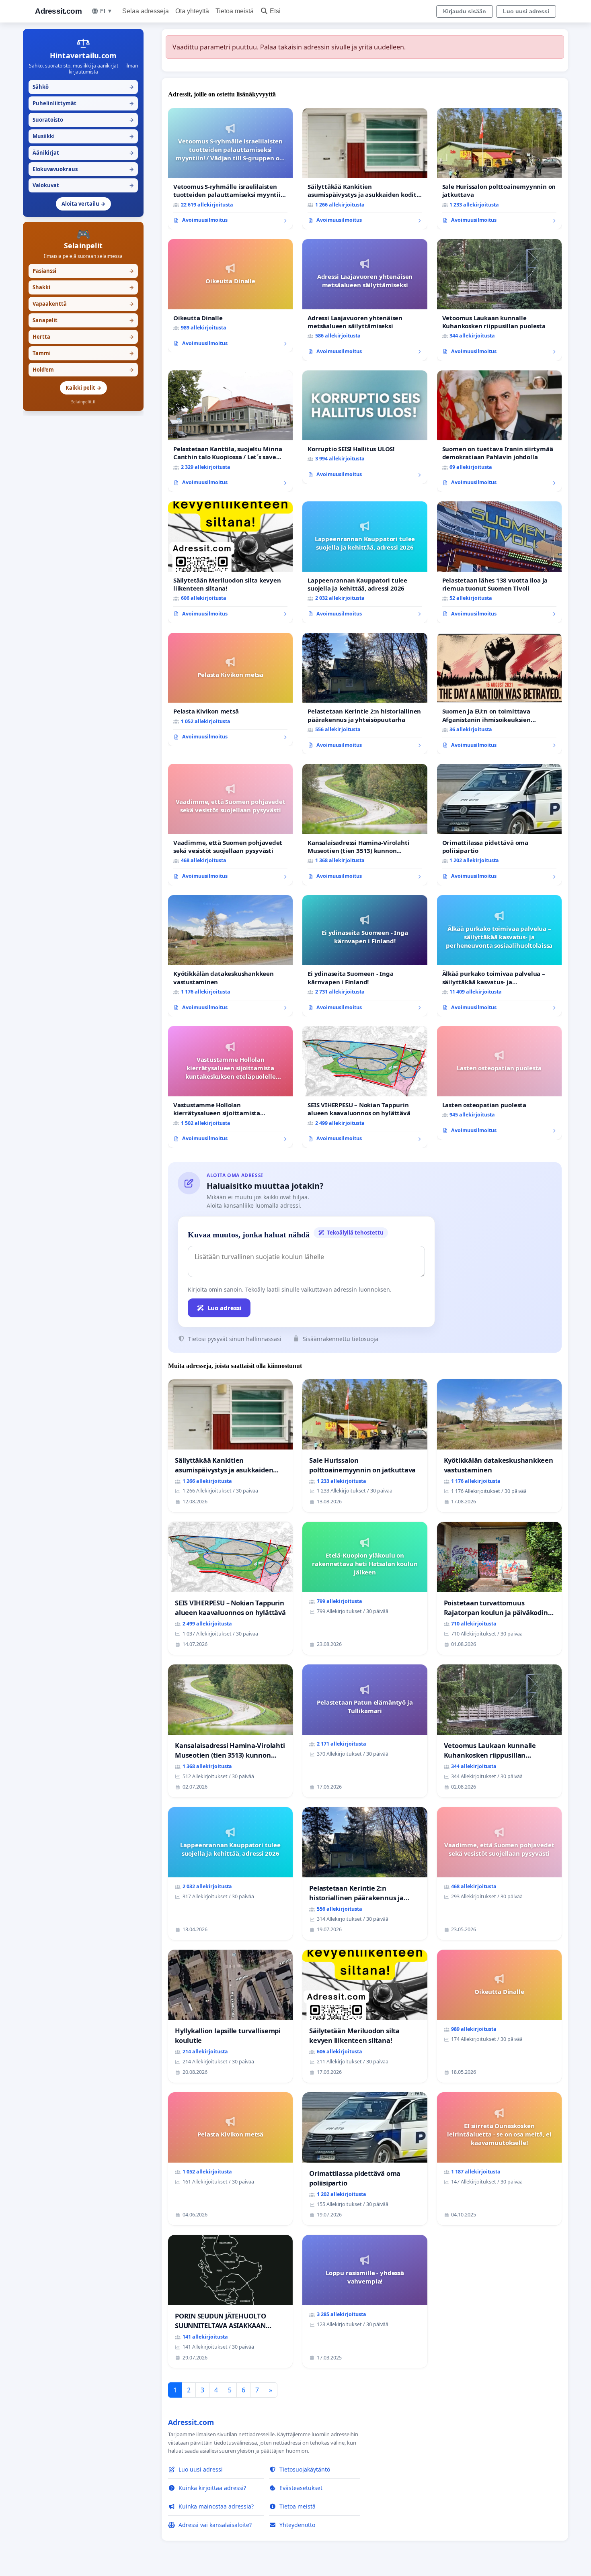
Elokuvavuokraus (83, 169)
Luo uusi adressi (526, 11)
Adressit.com (58, 11)
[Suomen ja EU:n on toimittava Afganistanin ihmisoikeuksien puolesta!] (499, 694)
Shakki (83, 287)
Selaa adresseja (146, 11)
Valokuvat (83, 185)
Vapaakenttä (83, 304)
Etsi (275, 11)
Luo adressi (225, 1308)
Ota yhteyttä (192, 11)
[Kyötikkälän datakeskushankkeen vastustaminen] (230, 956)
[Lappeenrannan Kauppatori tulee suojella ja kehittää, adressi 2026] (365, 562)
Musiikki (83, 136)
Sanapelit (83, 320)
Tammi (83, 353)
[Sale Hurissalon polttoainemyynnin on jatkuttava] (499, 169)
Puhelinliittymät (83, 103)
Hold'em (83, 370)
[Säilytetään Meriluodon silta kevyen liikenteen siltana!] (230, 562)
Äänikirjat (83, 153)
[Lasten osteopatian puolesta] (499, 1083)
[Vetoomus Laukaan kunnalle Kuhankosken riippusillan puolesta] (499, 300)
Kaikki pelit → (83, 388)
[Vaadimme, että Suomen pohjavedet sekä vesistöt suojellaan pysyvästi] (230, 825)
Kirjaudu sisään (465, 11)
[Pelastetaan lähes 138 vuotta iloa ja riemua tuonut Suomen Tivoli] (499, 562)
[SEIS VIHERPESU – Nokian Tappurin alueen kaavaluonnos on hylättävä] (365, 1087)
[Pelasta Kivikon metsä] (230, 689)
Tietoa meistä (235, 11)
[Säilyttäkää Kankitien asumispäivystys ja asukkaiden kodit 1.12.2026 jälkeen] (365, 169)
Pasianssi (83, 271)
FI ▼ (106, 11)
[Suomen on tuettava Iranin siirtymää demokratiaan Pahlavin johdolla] (499, 431)
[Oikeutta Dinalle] (230, 296)
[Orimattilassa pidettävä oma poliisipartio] (499, 825)
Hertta (83, 337)
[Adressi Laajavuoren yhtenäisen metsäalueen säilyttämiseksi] (365, 300)
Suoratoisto (83, 120)
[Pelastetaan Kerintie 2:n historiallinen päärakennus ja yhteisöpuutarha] (365, 694)
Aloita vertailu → (83, 204)
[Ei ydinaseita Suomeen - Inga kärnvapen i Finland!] (365, 956)
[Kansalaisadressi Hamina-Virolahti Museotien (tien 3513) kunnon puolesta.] (365, 825)
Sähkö (83, 87)
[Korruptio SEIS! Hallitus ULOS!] (365, 427)
